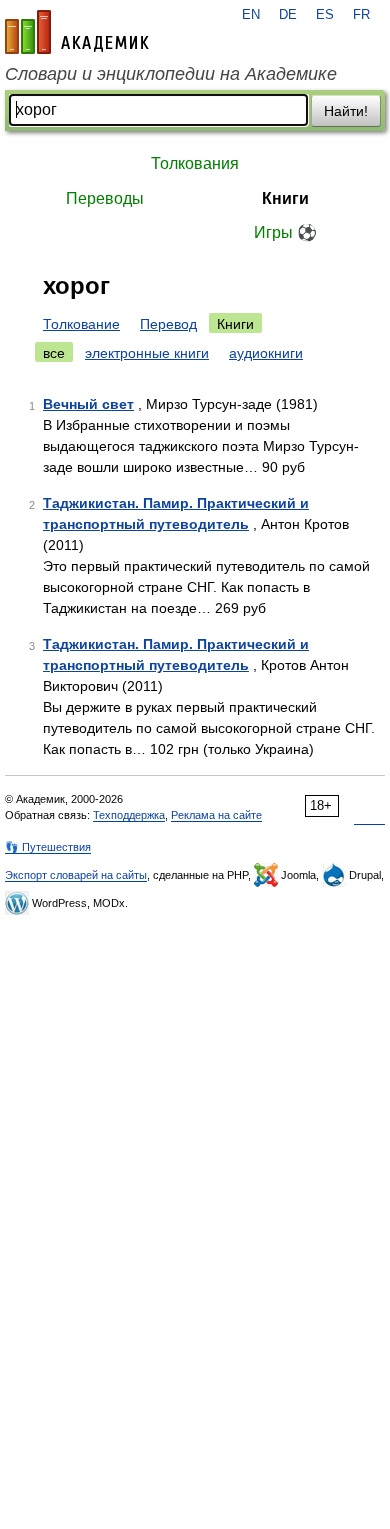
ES (325, 15)
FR (361, 15)
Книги (285, 198)
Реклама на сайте (216, 815)
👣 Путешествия (48, 847)
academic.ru (77, 32)
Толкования (195, 163)
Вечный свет (88, 404)
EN (251, 15)
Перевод (168, 324)
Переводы (105, 198)
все (54, 353)
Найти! (346, 111)
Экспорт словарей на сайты (76, 875)
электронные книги (147, 353)
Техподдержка (129, 815)
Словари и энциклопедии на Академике (171, 74)
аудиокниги (266, 353)
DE (288, 15)
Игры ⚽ (285, 232)
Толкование (81, 324)
